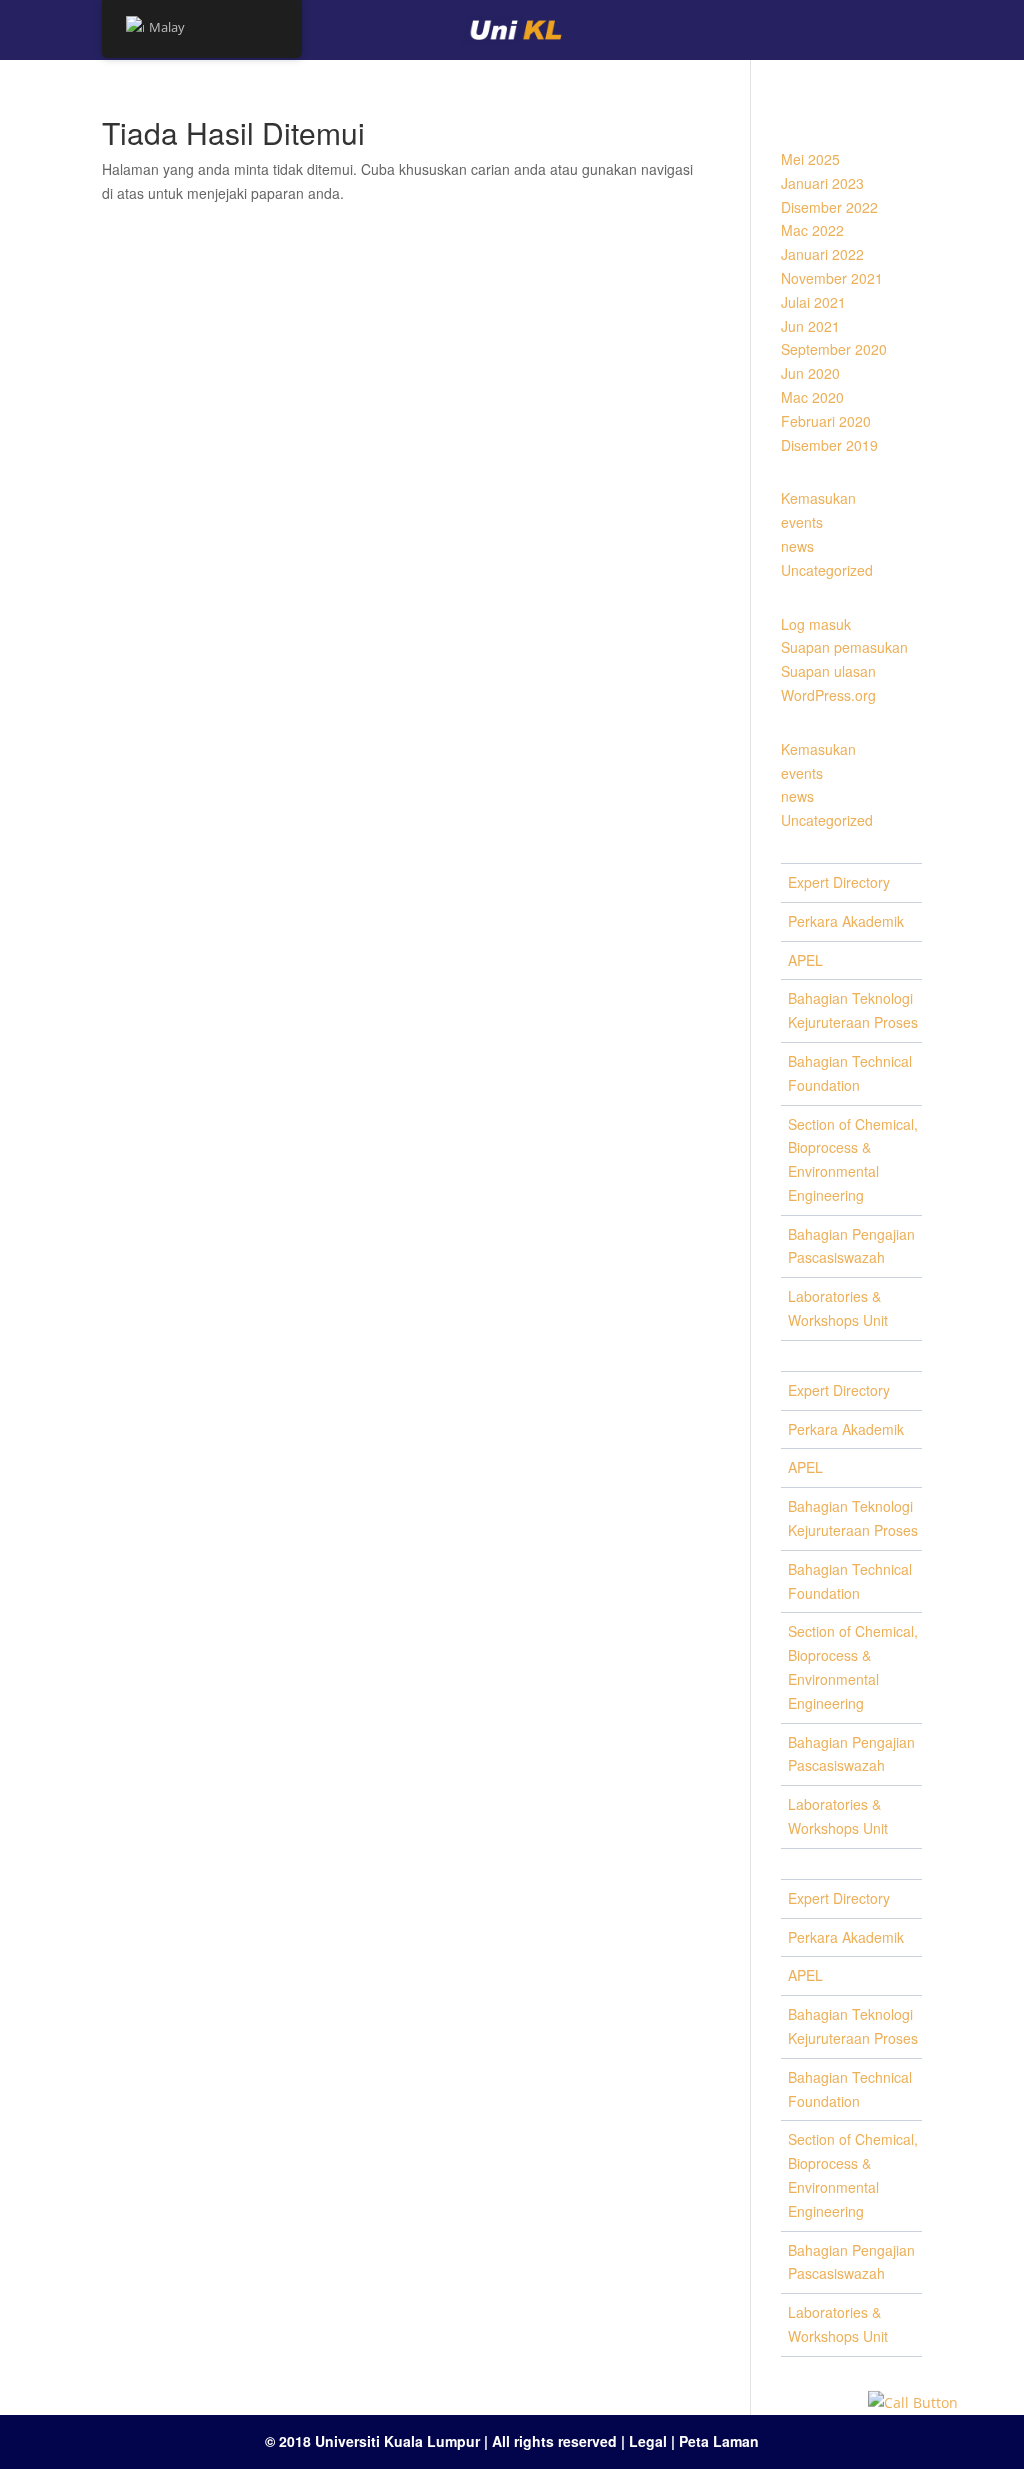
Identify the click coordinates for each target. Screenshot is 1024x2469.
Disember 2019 (829, 445)
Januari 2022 (822, 254)
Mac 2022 (812, 230)
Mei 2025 (810, 159)
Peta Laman (719, 2441)
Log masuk (816, 624)
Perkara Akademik (846, 921)
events (802, 522)
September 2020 (834, 349)
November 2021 (832, 278)
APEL (805, 960)
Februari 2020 (826, 421)
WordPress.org (828, 695)
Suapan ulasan (828, 671)
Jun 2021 (810, 326)
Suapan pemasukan (844, 647)
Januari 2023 (822, 183)
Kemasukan (818, 498)
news (797, 546)
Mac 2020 (812, 397)
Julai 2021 (813, 302)
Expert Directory (839, 882)
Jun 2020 (810, 373)
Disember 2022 (829, 207)
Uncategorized (827, 570)
